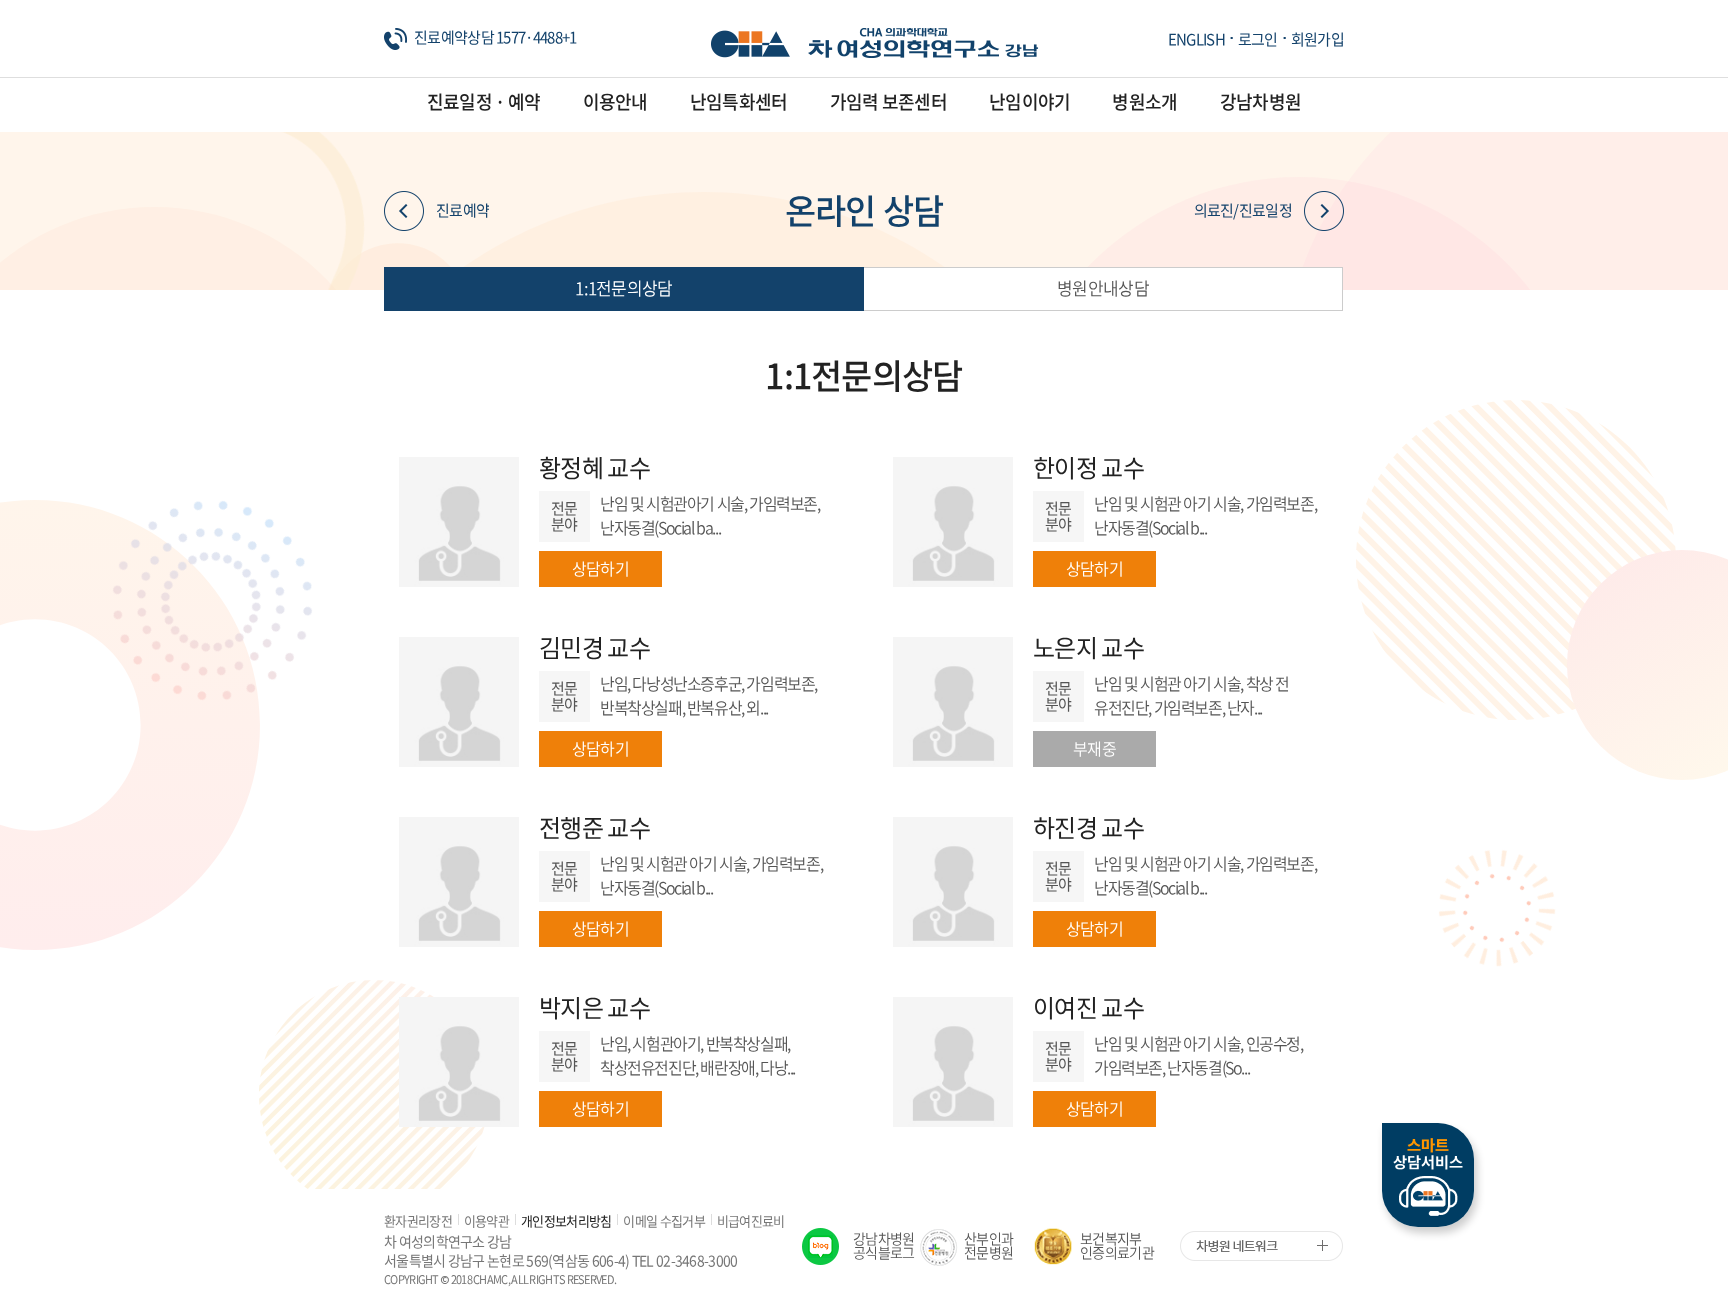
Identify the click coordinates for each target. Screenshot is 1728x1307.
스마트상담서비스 (1428, 1175)
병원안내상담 (1103, 287)
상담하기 (600, 568)
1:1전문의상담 (623, 287)
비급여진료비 (751, 1220)
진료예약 (462, 210)
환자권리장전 (418, 1220)
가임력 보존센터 (888, 101)
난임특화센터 (739, 101)
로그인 (1258, 39)
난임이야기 (1030, 101)
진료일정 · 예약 (484, 101)
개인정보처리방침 (566, 1220)
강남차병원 (1261, 101)
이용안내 (615, 101)
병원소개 (1144, 101)
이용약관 (486, 1220)
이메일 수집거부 (663, 1220)
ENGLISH (1196, 39)
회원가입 (1317, 39)
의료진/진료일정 (1243, 210)
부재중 (1094, 748)
